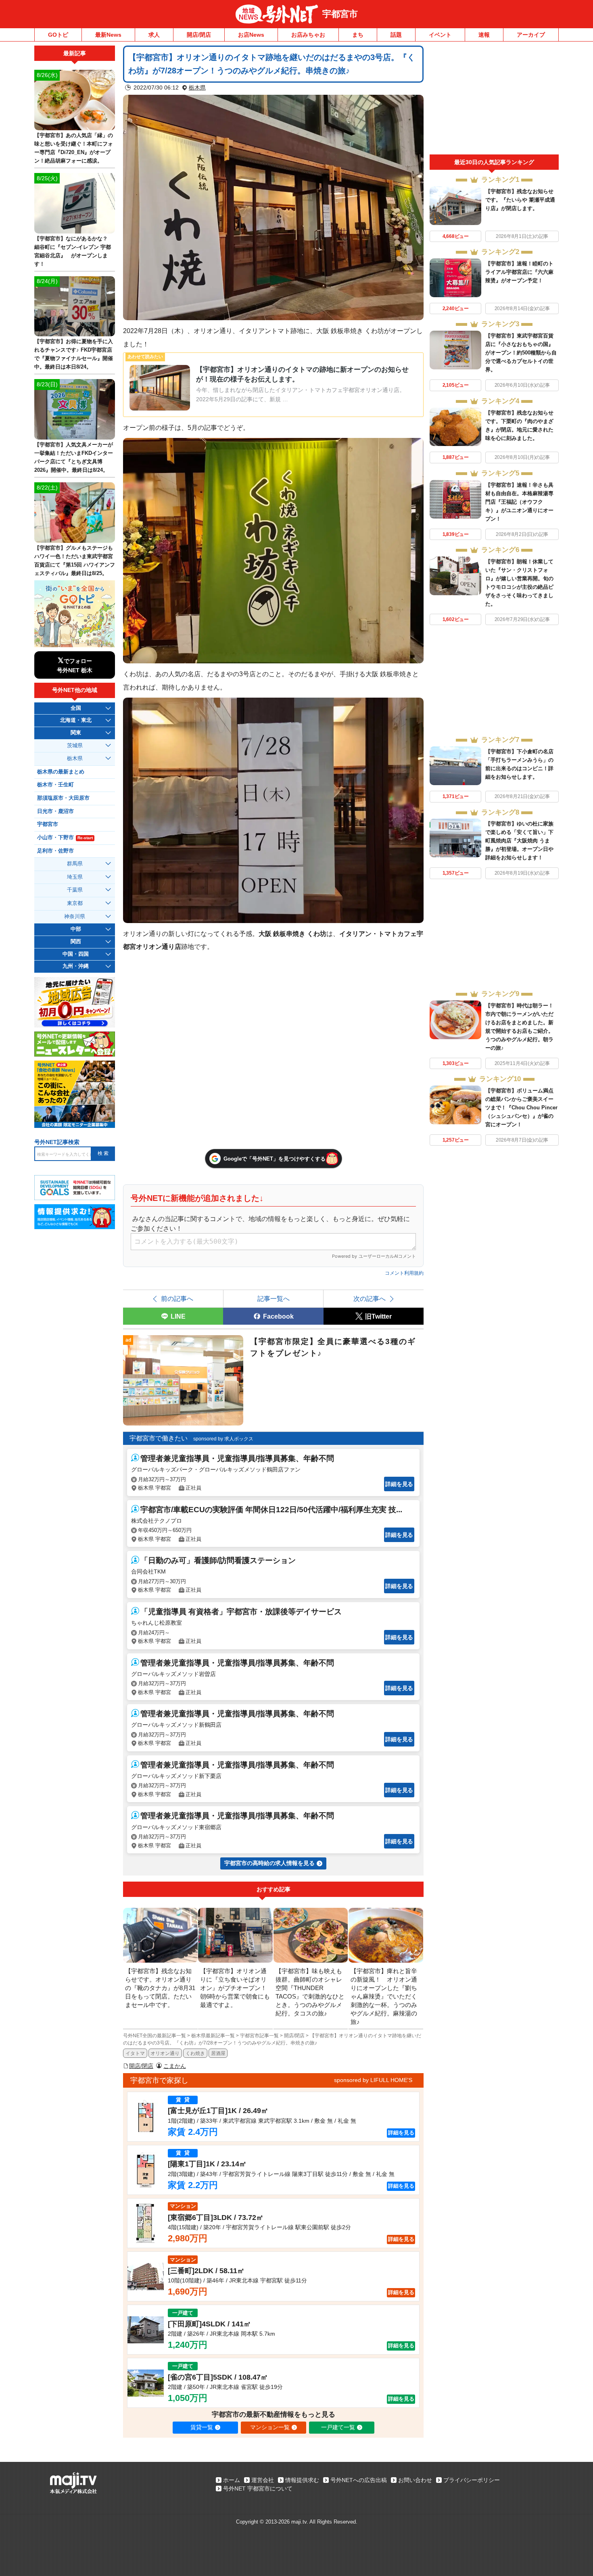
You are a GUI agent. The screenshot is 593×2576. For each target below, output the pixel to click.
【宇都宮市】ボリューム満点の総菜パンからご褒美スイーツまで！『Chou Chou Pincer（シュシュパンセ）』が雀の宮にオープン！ (521, 1108)
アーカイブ (531, 35)
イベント (440, 35)
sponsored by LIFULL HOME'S (373, 2080)
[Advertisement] (494, 100)
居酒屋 (218, 2053)
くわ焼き (195, 2053)
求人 (154, 35)
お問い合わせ (415, 2480)
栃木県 (197, 88)
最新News (108, 35)
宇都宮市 (340, 14)
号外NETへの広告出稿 (359, 2480)
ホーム (232, 2480)
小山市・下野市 (65, 838)
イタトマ (135, 2053)
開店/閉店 (199, 35)
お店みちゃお (308, 35)
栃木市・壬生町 (55, 785)
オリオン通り (165, 2053)
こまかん (175, 2066)
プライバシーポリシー (472, 2480)
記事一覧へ (274, 1298)
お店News (251, 35)
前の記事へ (177, 1298)
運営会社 (263, 2480)
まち (358, 35)
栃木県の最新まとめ (61, 772)
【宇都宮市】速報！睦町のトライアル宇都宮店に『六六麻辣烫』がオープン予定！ (519, 272)
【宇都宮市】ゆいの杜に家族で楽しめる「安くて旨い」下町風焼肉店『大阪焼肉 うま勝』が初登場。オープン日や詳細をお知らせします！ (519, 841)
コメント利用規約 (404, 1273)
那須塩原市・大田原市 (63, 798)
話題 (396, 35)
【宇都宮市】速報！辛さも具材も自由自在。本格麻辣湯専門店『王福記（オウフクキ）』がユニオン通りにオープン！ (519, 502)
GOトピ (58, 35)
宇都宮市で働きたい (159, 1438)
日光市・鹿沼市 (55, 811)
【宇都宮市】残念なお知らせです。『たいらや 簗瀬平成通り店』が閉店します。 (520, 200)
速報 (484, 35)
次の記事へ (370, 1298)
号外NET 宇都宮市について (258, 2488)
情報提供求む (302, 2480)
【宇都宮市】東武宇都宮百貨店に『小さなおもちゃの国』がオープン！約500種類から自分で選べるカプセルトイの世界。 (521, 353)
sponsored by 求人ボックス (223, 1439)
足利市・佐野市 (55, 851)
